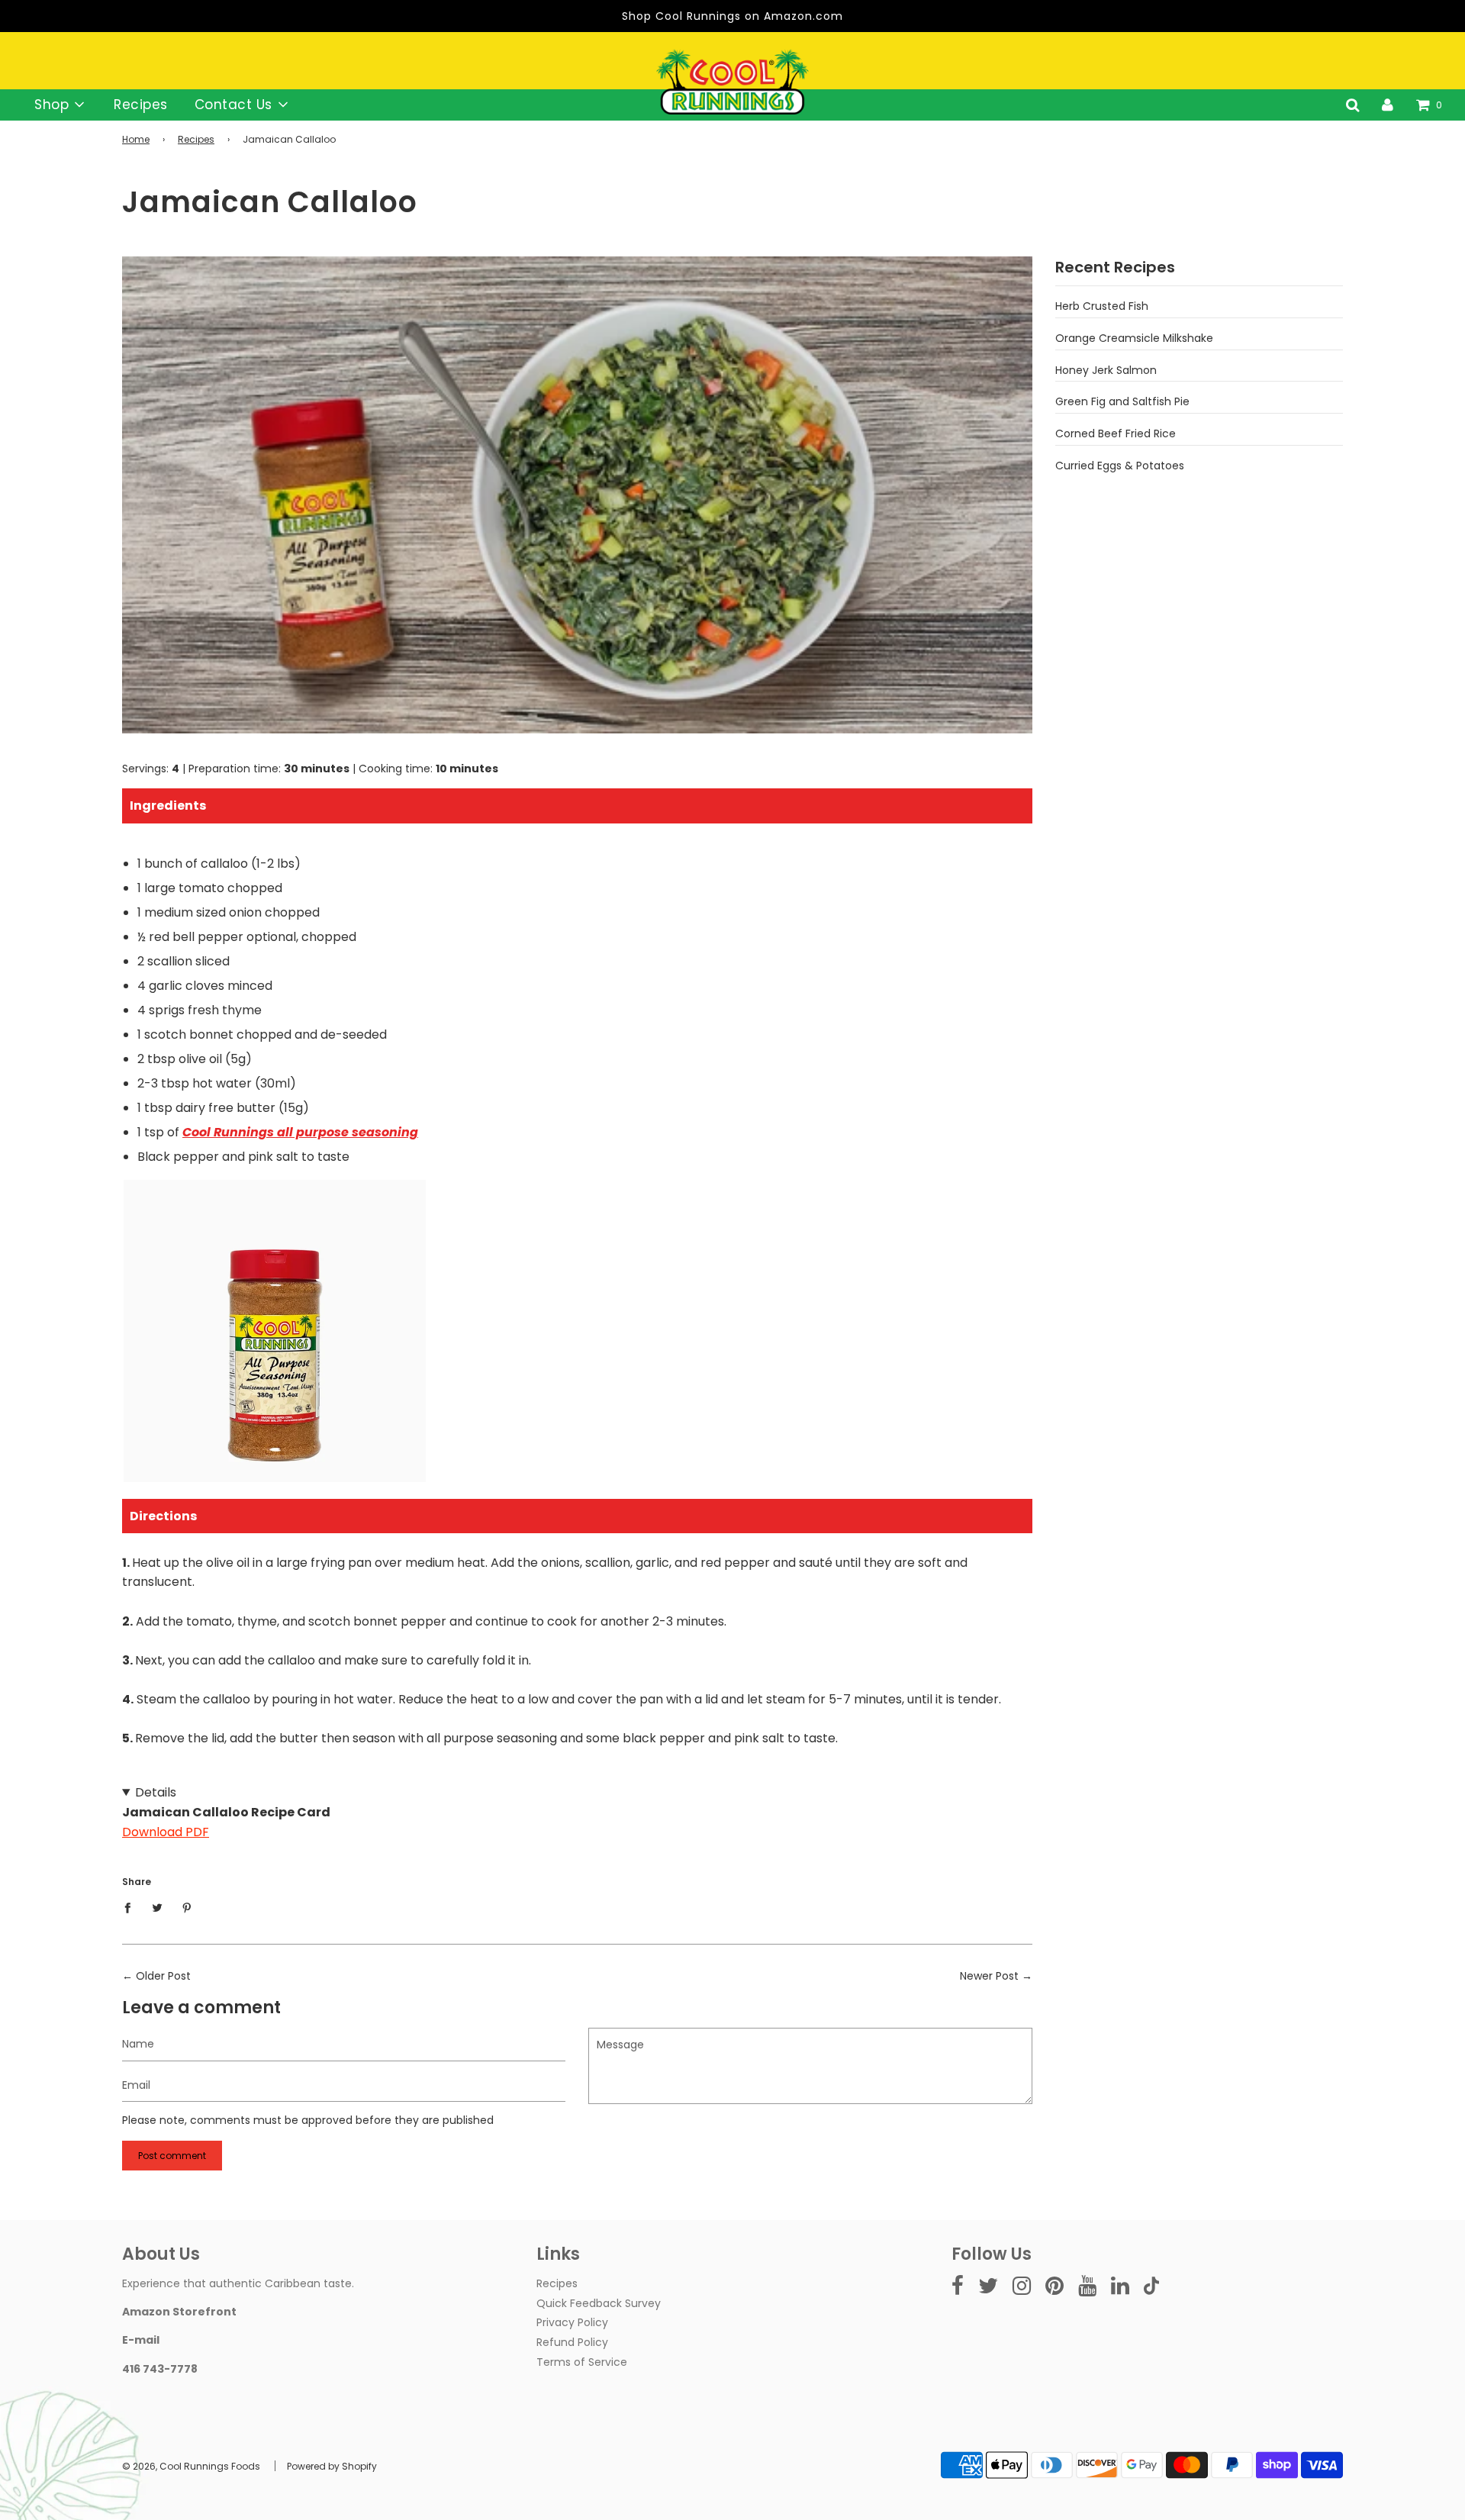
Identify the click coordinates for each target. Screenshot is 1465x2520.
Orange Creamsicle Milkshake (1134, 338)
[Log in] (1388, 105)
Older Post (163, 1976)
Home (136, 139)
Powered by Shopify (332, 2466)
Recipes (141, 105)
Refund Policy (572, 2342)
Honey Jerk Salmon (1106, 370)
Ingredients (168, 806)
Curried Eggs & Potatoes (1120, 466)
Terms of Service (582, 2362)
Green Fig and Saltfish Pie (1122, 401)
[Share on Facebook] (132, 1907)
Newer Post (989, 1976)
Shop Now (275, 1401)
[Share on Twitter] (158, 1907)
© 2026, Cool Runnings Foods (191, 2466)
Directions (163, 1516)
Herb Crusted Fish (1102, 306)
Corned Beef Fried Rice (1116, 433)
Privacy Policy (572, 2322)
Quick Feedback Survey (599, 2303)
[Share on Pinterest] (187, 1907)
